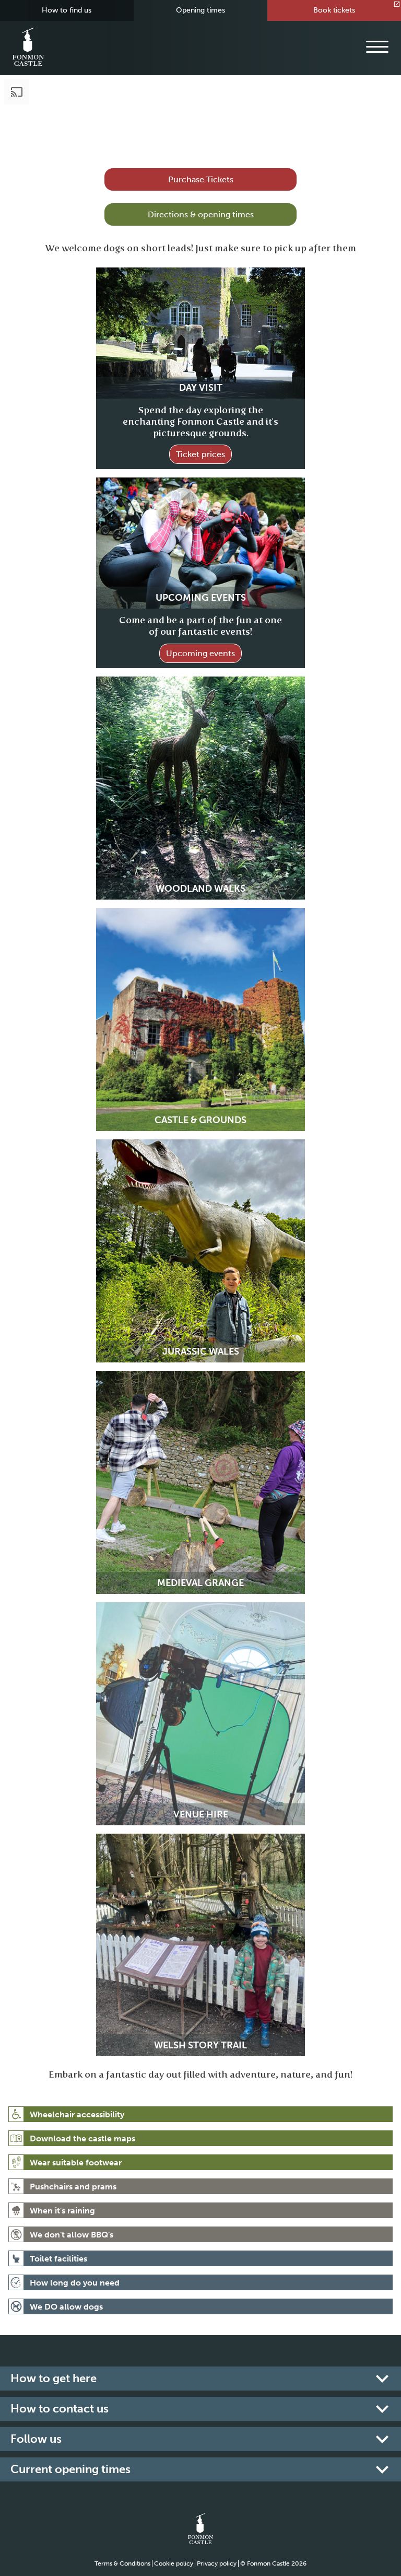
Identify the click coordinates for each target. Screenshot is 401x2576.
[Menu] (377, 47)
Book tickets (334, 10)
